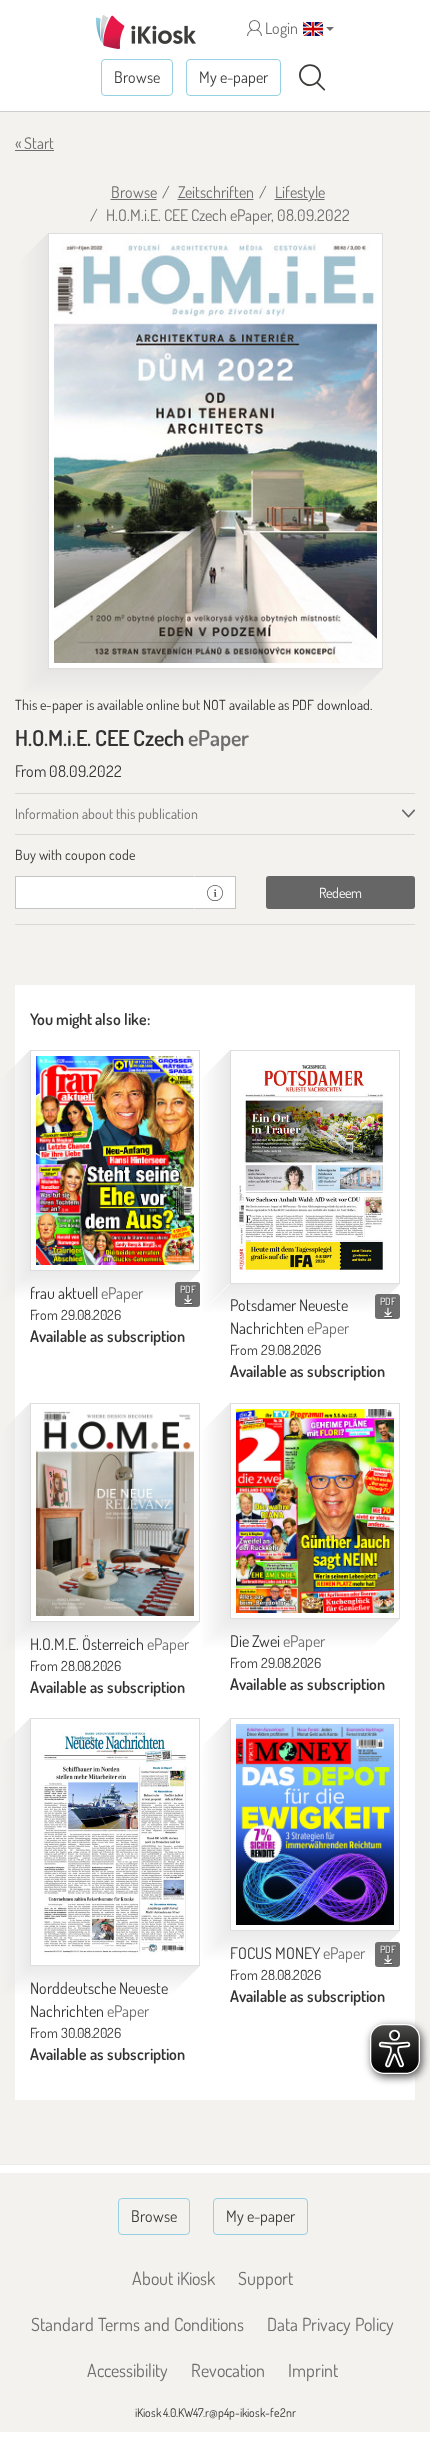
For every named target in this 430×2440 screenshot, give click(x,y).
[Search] (312, 78)
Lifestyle (300, 192)
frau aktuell (86, 1293)
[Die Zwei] (315, 1511)
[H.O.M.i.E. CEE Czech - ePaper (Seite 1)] (215, 451)
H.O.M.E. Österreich (109, 1644)
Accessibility (127, 2370)
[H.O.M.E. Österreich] (115, 1512)
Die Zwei (277, 1641)
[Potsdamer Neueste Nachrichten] (315, 1166)
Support (265, 2278)
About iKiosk (173, 2278)
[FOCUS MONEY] (315, 1824)
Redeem (340, 892)
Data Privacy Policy (330, 2324)
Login (280, 28)
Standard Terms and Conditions (137, 2324)
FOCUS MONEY (297, 1953)
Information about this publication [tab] (106, 813)
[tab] (215, 855)
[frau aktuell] (115, 1160)
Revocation (228, 2370)
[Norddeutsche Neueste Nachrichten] (115, 1842)
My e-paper (233, 77)
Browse (137, 77)
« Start (34, 143)
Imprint (313, 2370)
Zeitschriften (216, 192)
